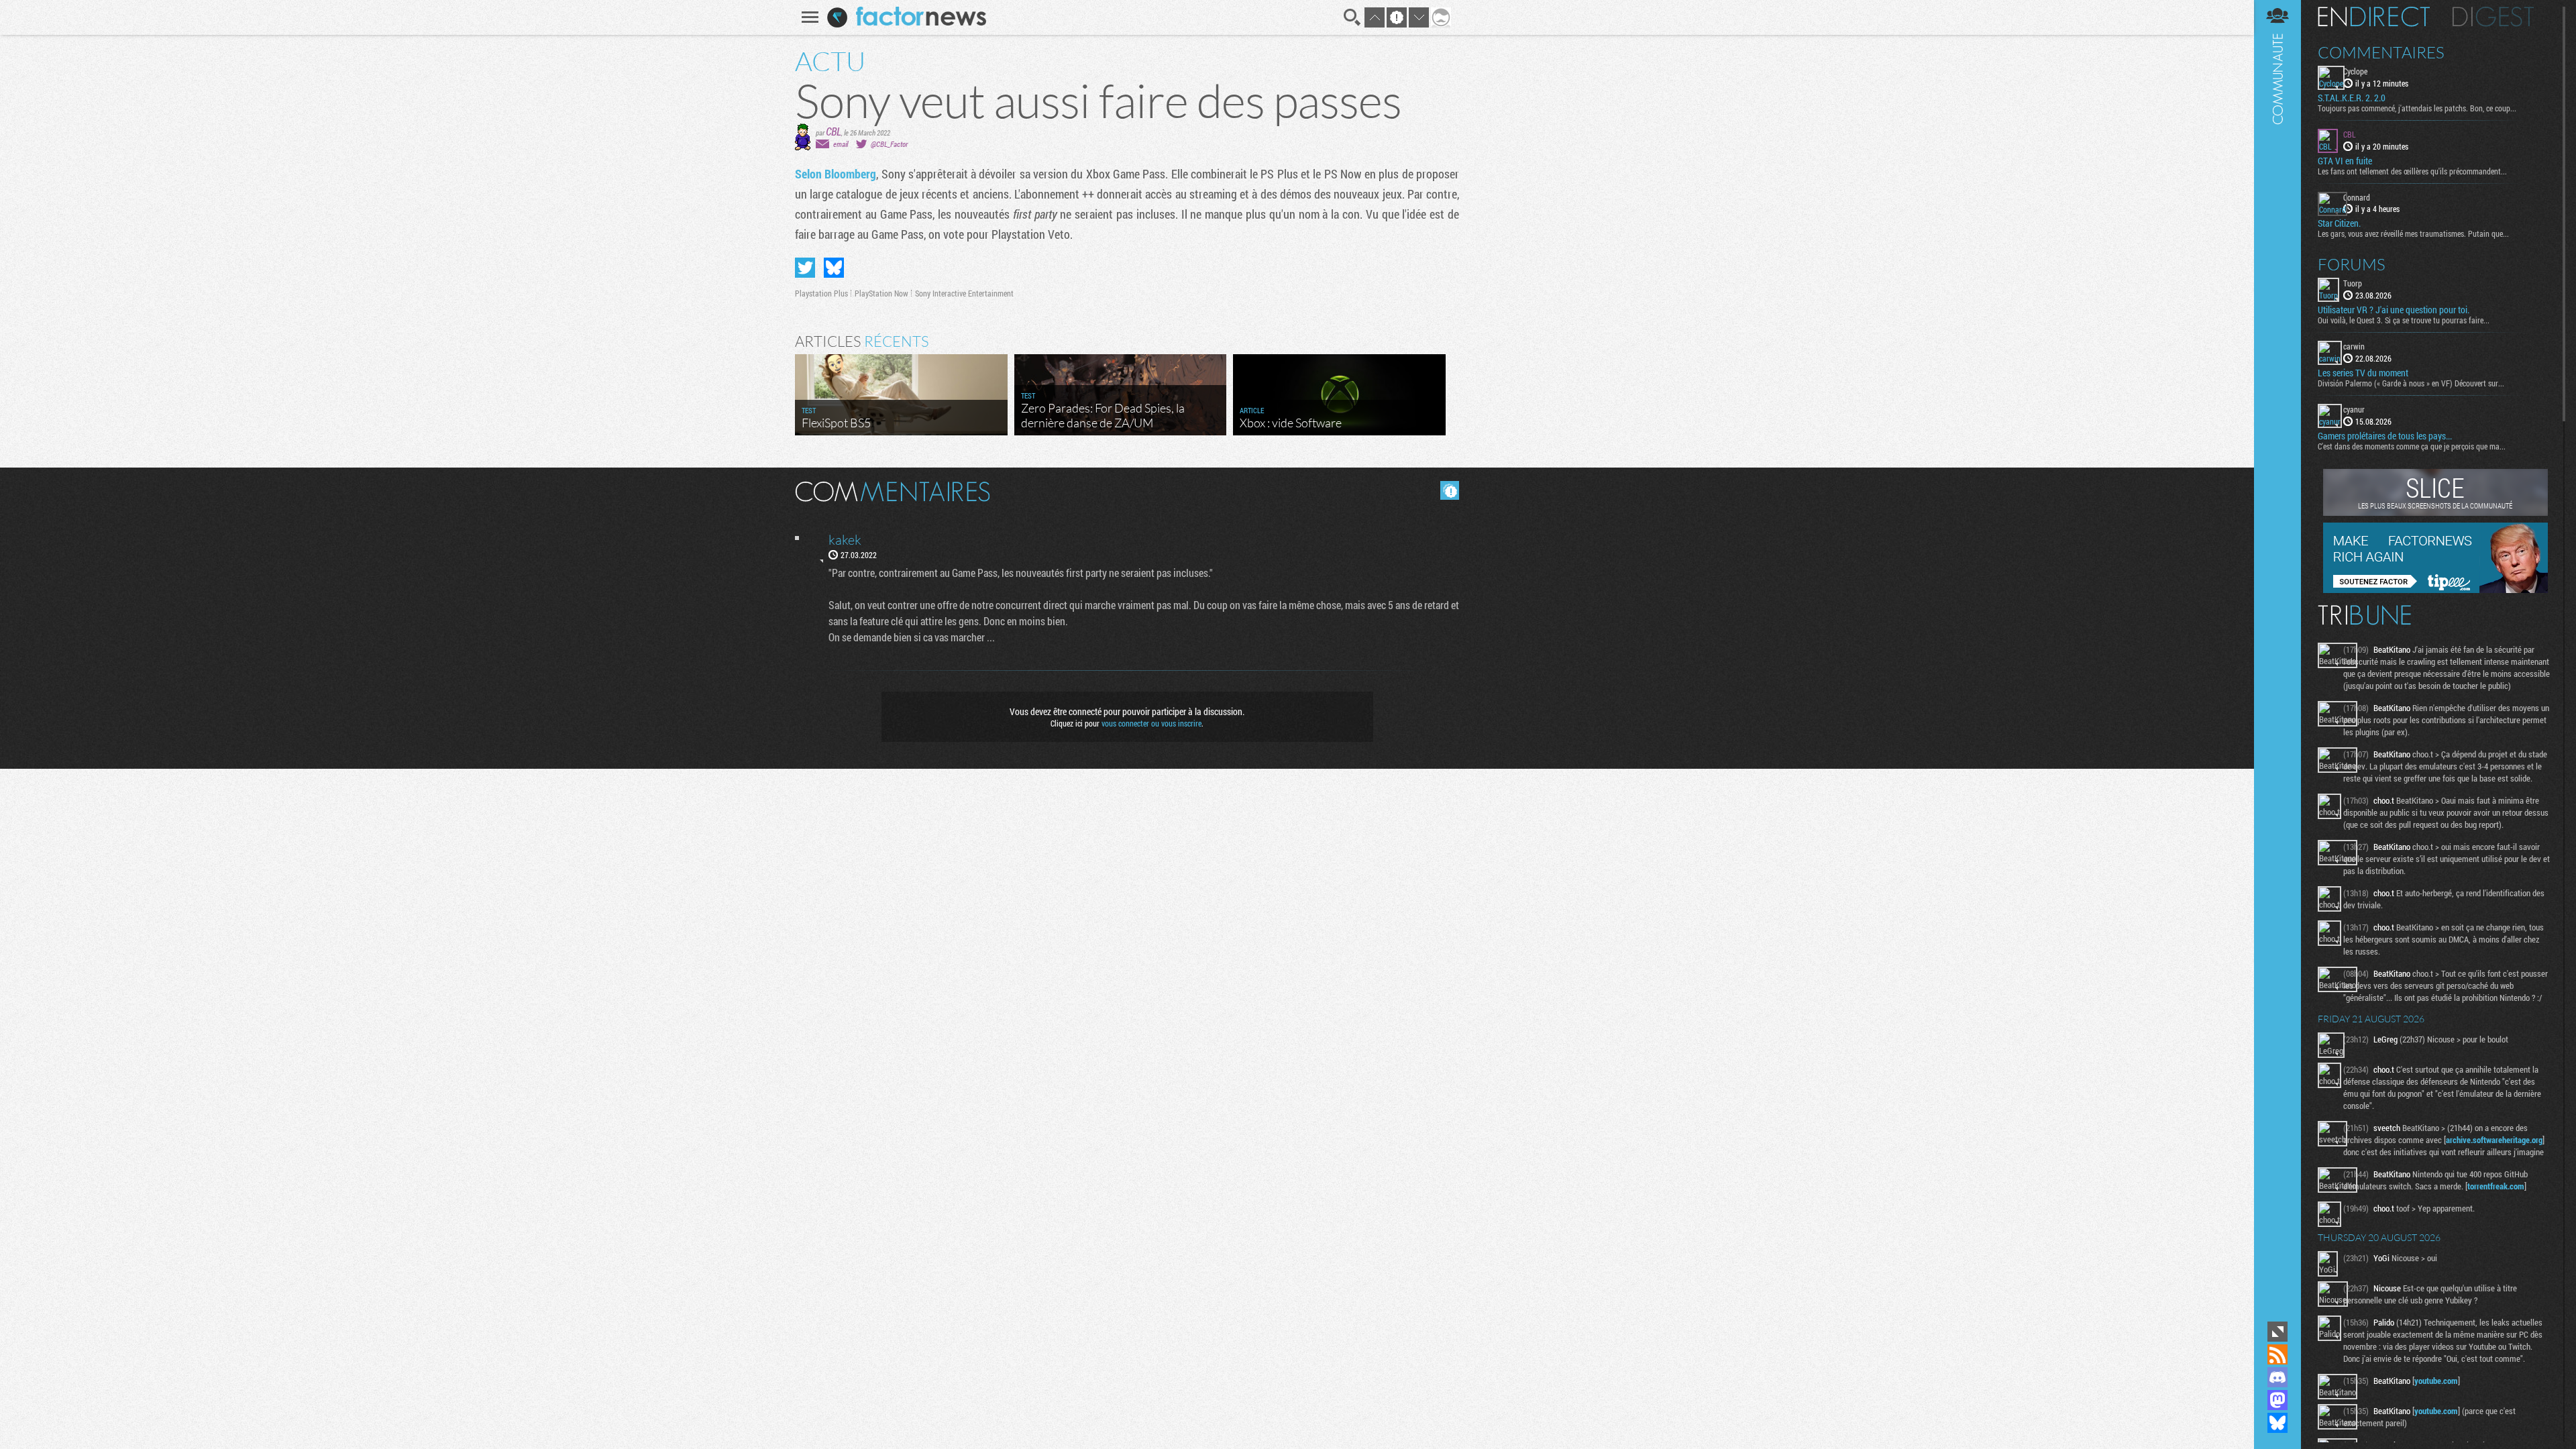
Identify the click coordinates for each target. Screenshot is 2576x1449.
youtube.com (2436, 1381)
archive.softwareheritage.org (2494, 1140)
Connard (2357, 197)
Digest (2493, 17)
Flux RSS (2277, 1354)
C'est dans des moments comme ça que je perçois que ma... (2412, 446)
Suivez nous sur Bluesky (2277, 1423)
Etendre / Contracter (2277, 1332)
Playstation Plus (821, 293)
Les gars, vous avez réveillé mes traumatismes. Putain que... (2413, 233)
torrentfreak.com (2496, 1186)
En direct (2374, 17)
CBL (834, 131)
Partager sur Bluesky (834, 268)
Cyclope (2355, 71)
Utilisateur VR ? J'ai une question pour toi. (2394, 310)
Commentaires (2381, 52)
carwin (2354, 346)
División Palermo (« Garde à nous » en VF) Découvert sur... (2411, 383)
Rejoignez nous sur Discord (2277, 1377)
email (841, 144)
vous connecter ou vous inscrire (1151, 723)
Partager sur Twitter (805, 268)
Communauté (2277, 659)
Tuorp (2353, 283)
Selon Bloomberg (836, 174)
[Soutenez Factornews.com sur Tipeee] (2435, 590)
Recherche (1352, 17)
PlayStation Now (881, 293)
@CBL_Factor (889, 144)
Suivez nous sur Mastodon (2277, 1400)
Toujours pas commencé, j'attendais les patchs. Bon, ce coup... (2417, 108)
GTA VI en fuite (2345, 161)
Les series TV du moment (2363, 373)
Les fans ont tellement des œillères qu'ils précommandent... (2412, 171)
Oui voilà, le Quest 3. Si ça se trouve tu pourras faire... (2404, 320)
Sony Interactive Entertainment (964, 293)
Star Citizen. (2339, 223)
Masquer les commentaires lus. (1450, 490)
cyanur (2354, 409)
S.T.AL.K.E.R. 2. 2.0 (2352, 98)
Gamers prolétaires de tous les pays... (2385, 436)
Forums (2352, 264)
